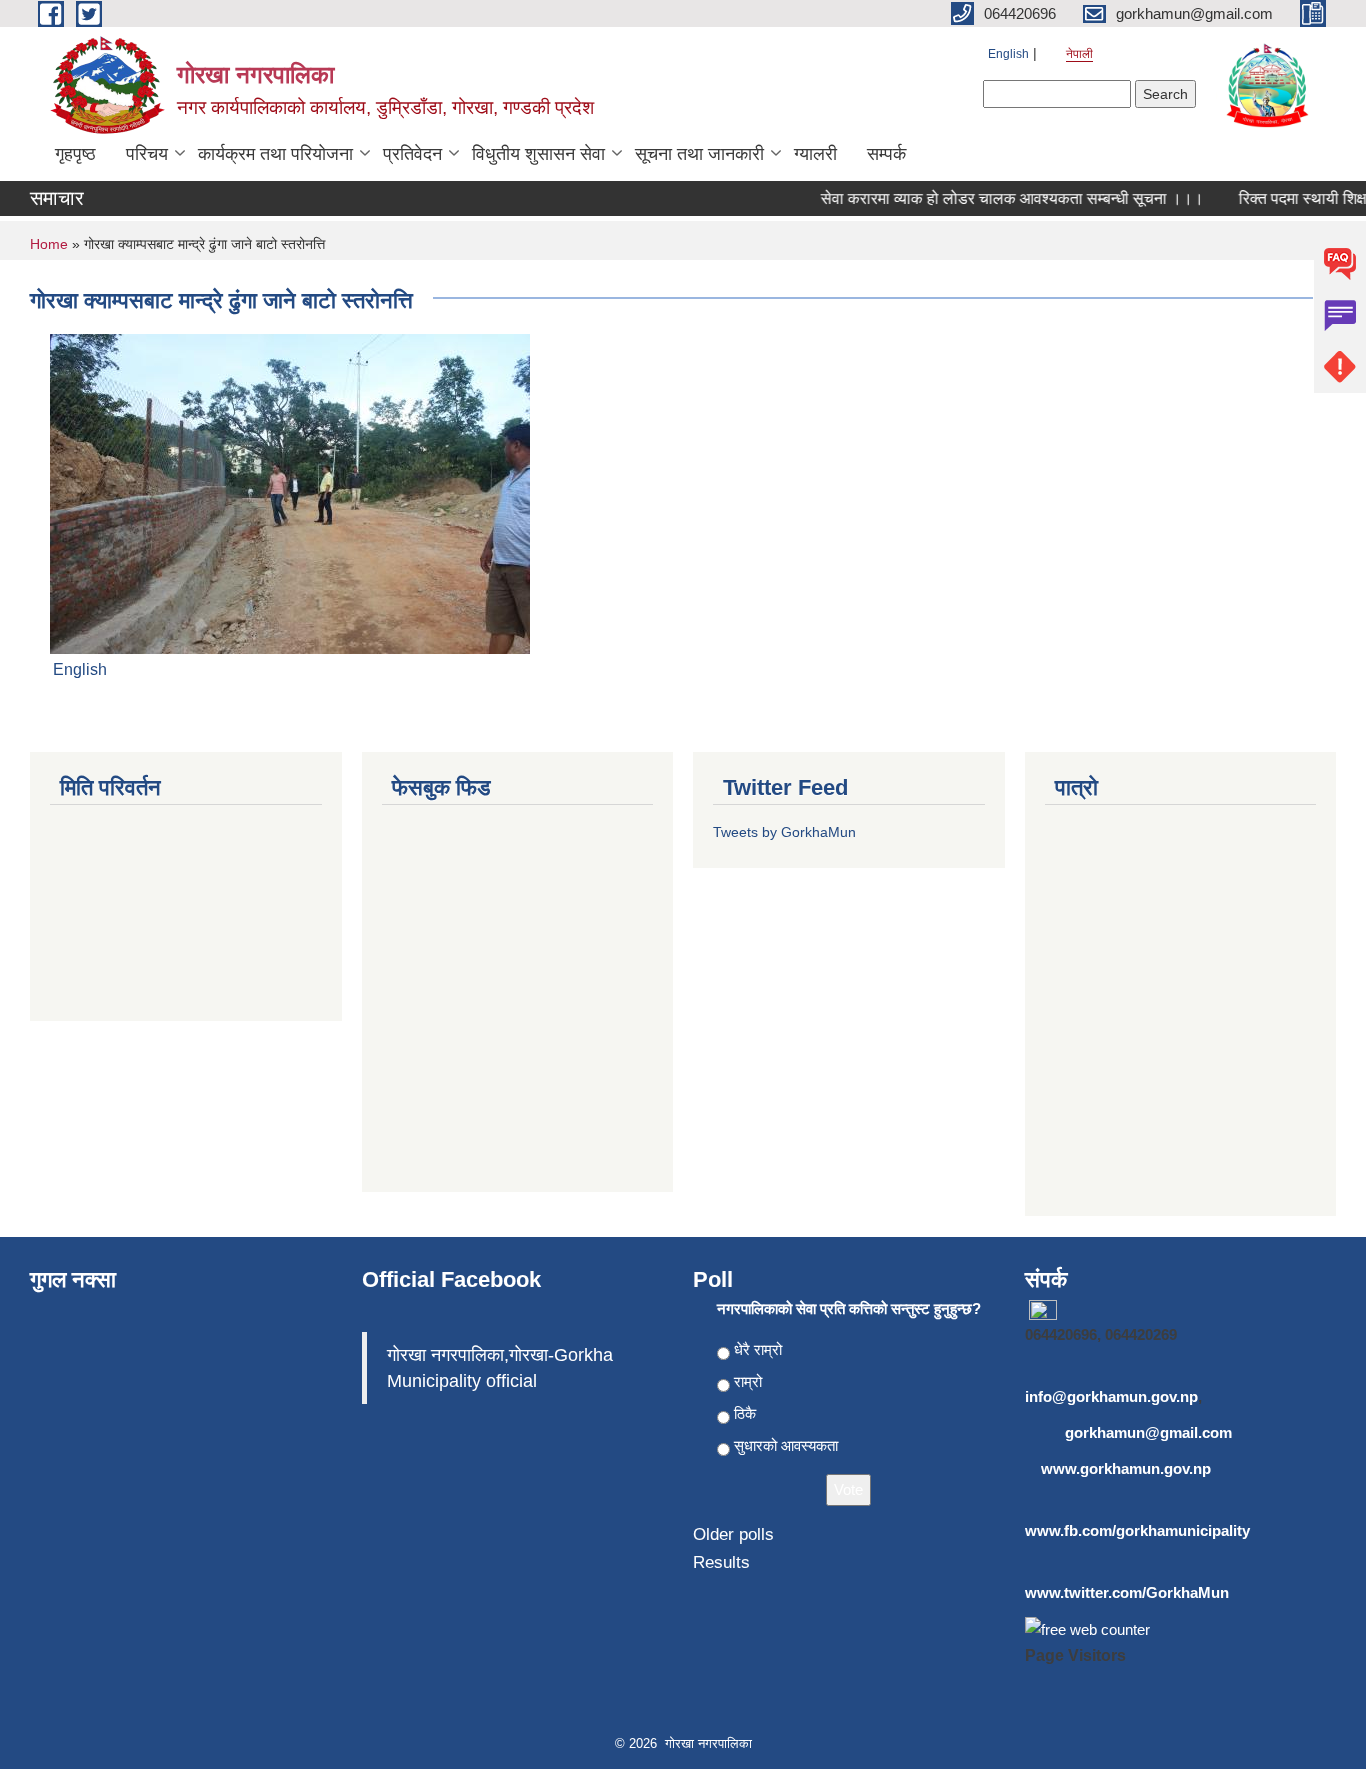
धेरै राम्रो (758, 1349)
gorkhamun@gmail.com (1148, 1432)
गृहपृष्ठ (75, 154)
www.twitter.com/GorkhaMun (1127, 1592)
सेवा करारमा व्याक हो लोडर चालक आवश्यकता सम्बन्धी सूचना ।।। (996, 198)
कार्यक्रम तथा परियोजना (275, 154)
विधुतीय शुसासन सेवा (538, 154)
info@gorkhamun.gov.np (1111, 1396)
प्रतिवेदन (412, 154)
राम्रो (748, 1381)
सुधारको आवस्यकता (786, 1445)
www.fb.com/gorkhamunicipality (1137, 1530)
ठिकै (745, 1413)
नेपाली (1079, 54)
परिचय (147, 154)
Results (721, 1562)
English (1008, 54)
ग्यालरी (815, 154)
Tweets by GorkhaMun (784, 832)
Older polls (733, 1534)
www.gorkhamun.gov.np (1126, 1468)
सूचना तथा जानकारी (699, 154)
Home (49, 244)
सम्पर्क (886, 154)
